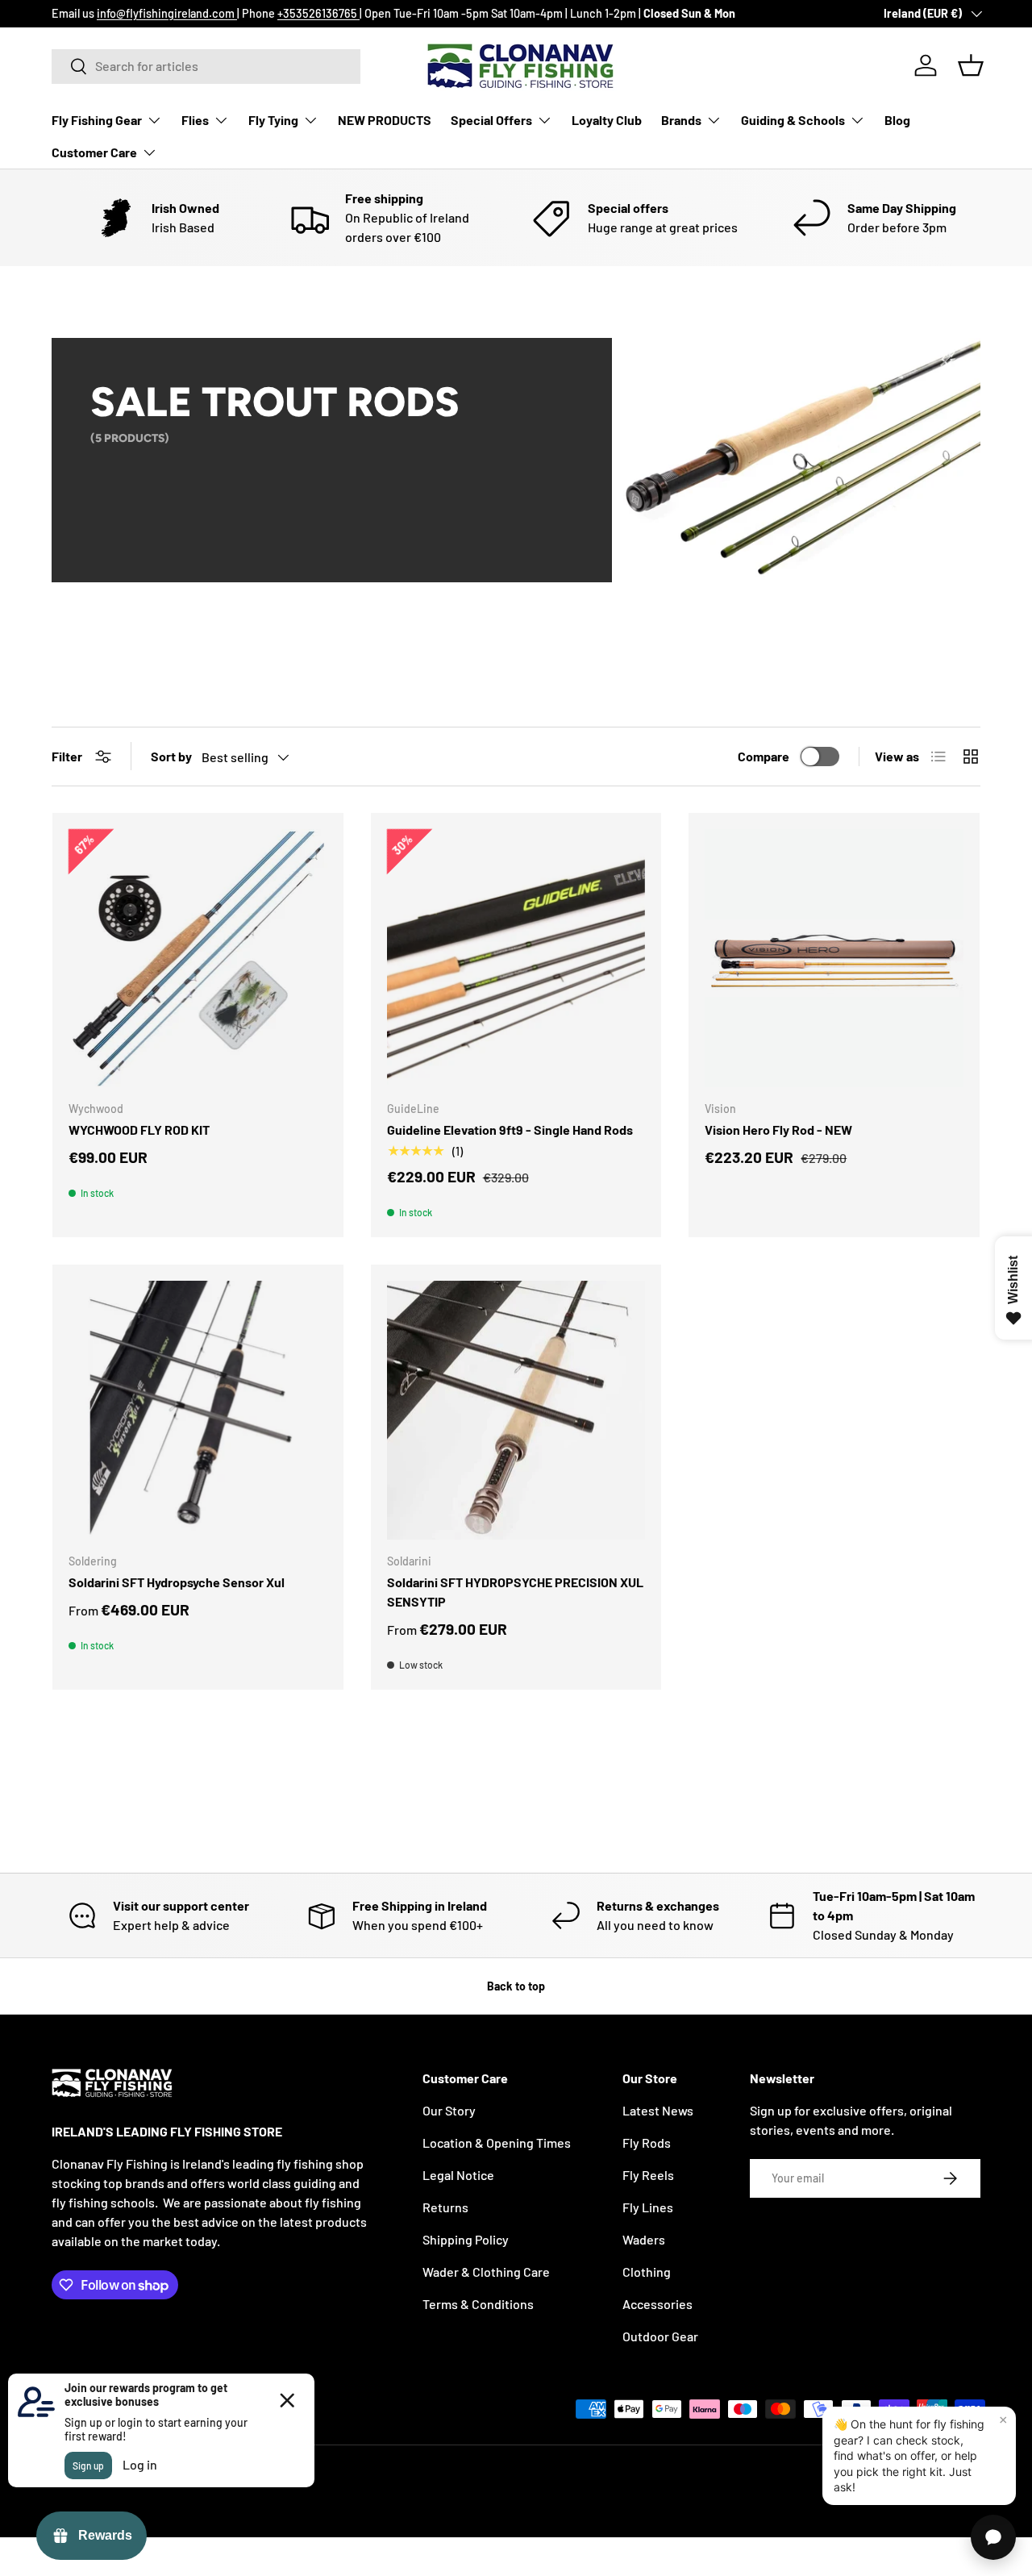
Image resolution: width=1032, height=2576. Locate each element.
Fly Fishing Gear (97, 120)
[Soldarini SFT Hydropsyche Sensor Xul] (198, 1410)
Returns (445, 2207)
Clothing (647, 2272)
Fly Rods (647, 2142)
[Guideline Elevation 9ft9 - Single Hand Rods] (516, 959)
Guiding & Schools (793, 120)
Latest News (658, 2110)
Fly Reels (648, 2175)
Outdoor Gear (660, 2336)
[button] (971, 65)
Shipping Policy (466, 2239)
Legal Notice (458, 2175)
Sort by (171, 756)
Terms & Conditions (478, 2304)
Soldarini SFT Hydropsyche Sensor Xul (177, 1582)
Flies (195, 120)
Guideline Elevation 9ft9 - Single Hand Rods (510, 1130)
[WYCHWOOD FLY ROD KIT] (198, 959)
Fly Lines (648, 2207)
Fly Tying (273, 120)
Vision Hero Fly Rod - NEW (778, 1130)
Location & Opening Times (497, 2142)
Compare (764, 756)
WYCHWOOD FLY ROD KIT (139, 1130)
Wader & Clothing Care (486, 2272)
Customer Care (94, 152)
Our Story (449, 2110)
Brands (681, 120)
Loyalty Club (607, 120)
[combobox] (206, 66)
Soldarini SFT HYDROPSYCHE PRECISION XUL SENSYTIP (515, 1592)
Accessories (657, 2304)
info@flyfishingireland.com (167, 13)
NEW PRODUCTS (385, 120)
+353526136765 (318, 13)
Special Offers (491, 120)
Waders (644, 2239)
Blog (897, 120)
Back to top (516, 1986)
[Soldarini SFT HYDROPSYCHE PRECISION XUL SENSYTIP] (516, 1410)
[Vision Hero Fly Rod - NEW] (834, 959)
